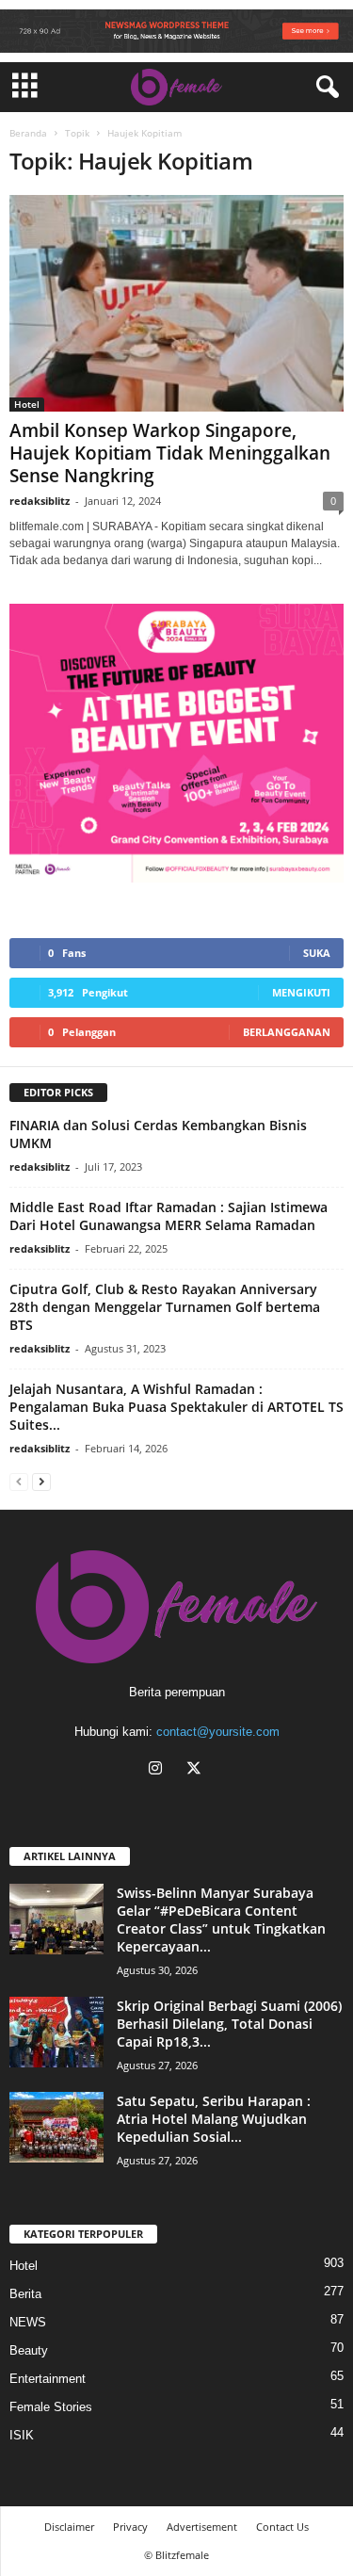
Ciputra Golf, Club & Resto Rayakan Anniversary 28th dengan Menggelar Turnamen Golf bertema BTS (165, 1307)
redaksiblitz (40, 501)
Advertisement (202, 2527)
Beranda (28, 133)
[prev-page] (19, 1481)
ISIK (22, 2435)
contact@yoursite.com (218, 1732)
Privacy (130, 2527)
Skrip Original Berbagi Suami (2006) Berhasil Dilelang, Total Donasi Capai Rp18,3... (229, 2024)
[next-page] (41, 1481)
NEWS (28, 2322)
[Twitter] (196, 1770)
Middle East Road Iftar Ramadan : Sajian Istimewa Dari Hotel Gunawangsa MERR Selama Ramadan (168, 1216)
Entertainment (48, 2379)
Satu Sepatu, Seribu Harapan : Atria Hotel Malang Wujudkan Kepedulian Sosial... (214, 2119)
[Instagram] (160, 1770)
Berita (25, 2294)
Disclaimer (69, 2527)
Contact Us (282, 2527)
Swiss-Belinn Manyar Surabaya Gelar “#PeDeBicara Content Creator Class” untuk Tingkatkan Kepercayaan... (221, 1920)
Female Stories (51, 2407)
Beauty (29, 2350)
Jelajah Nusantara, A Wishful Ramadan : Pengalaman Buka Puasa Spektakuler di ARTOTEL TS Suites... (176, 1407)
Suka (317, 953)
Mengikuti (301, 992)
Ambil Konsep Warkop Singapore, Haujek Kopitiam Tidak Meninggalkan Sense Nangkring (170, 453)
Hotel (27, 404)
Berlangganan (287, 1032)
